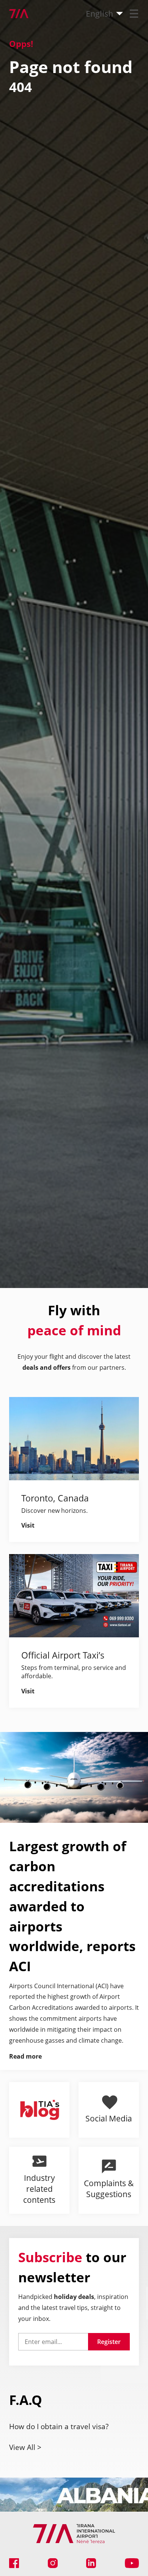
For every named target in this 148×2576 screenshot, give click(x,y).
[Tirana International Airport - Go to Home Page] (14, 14)
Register (109, 2342)
